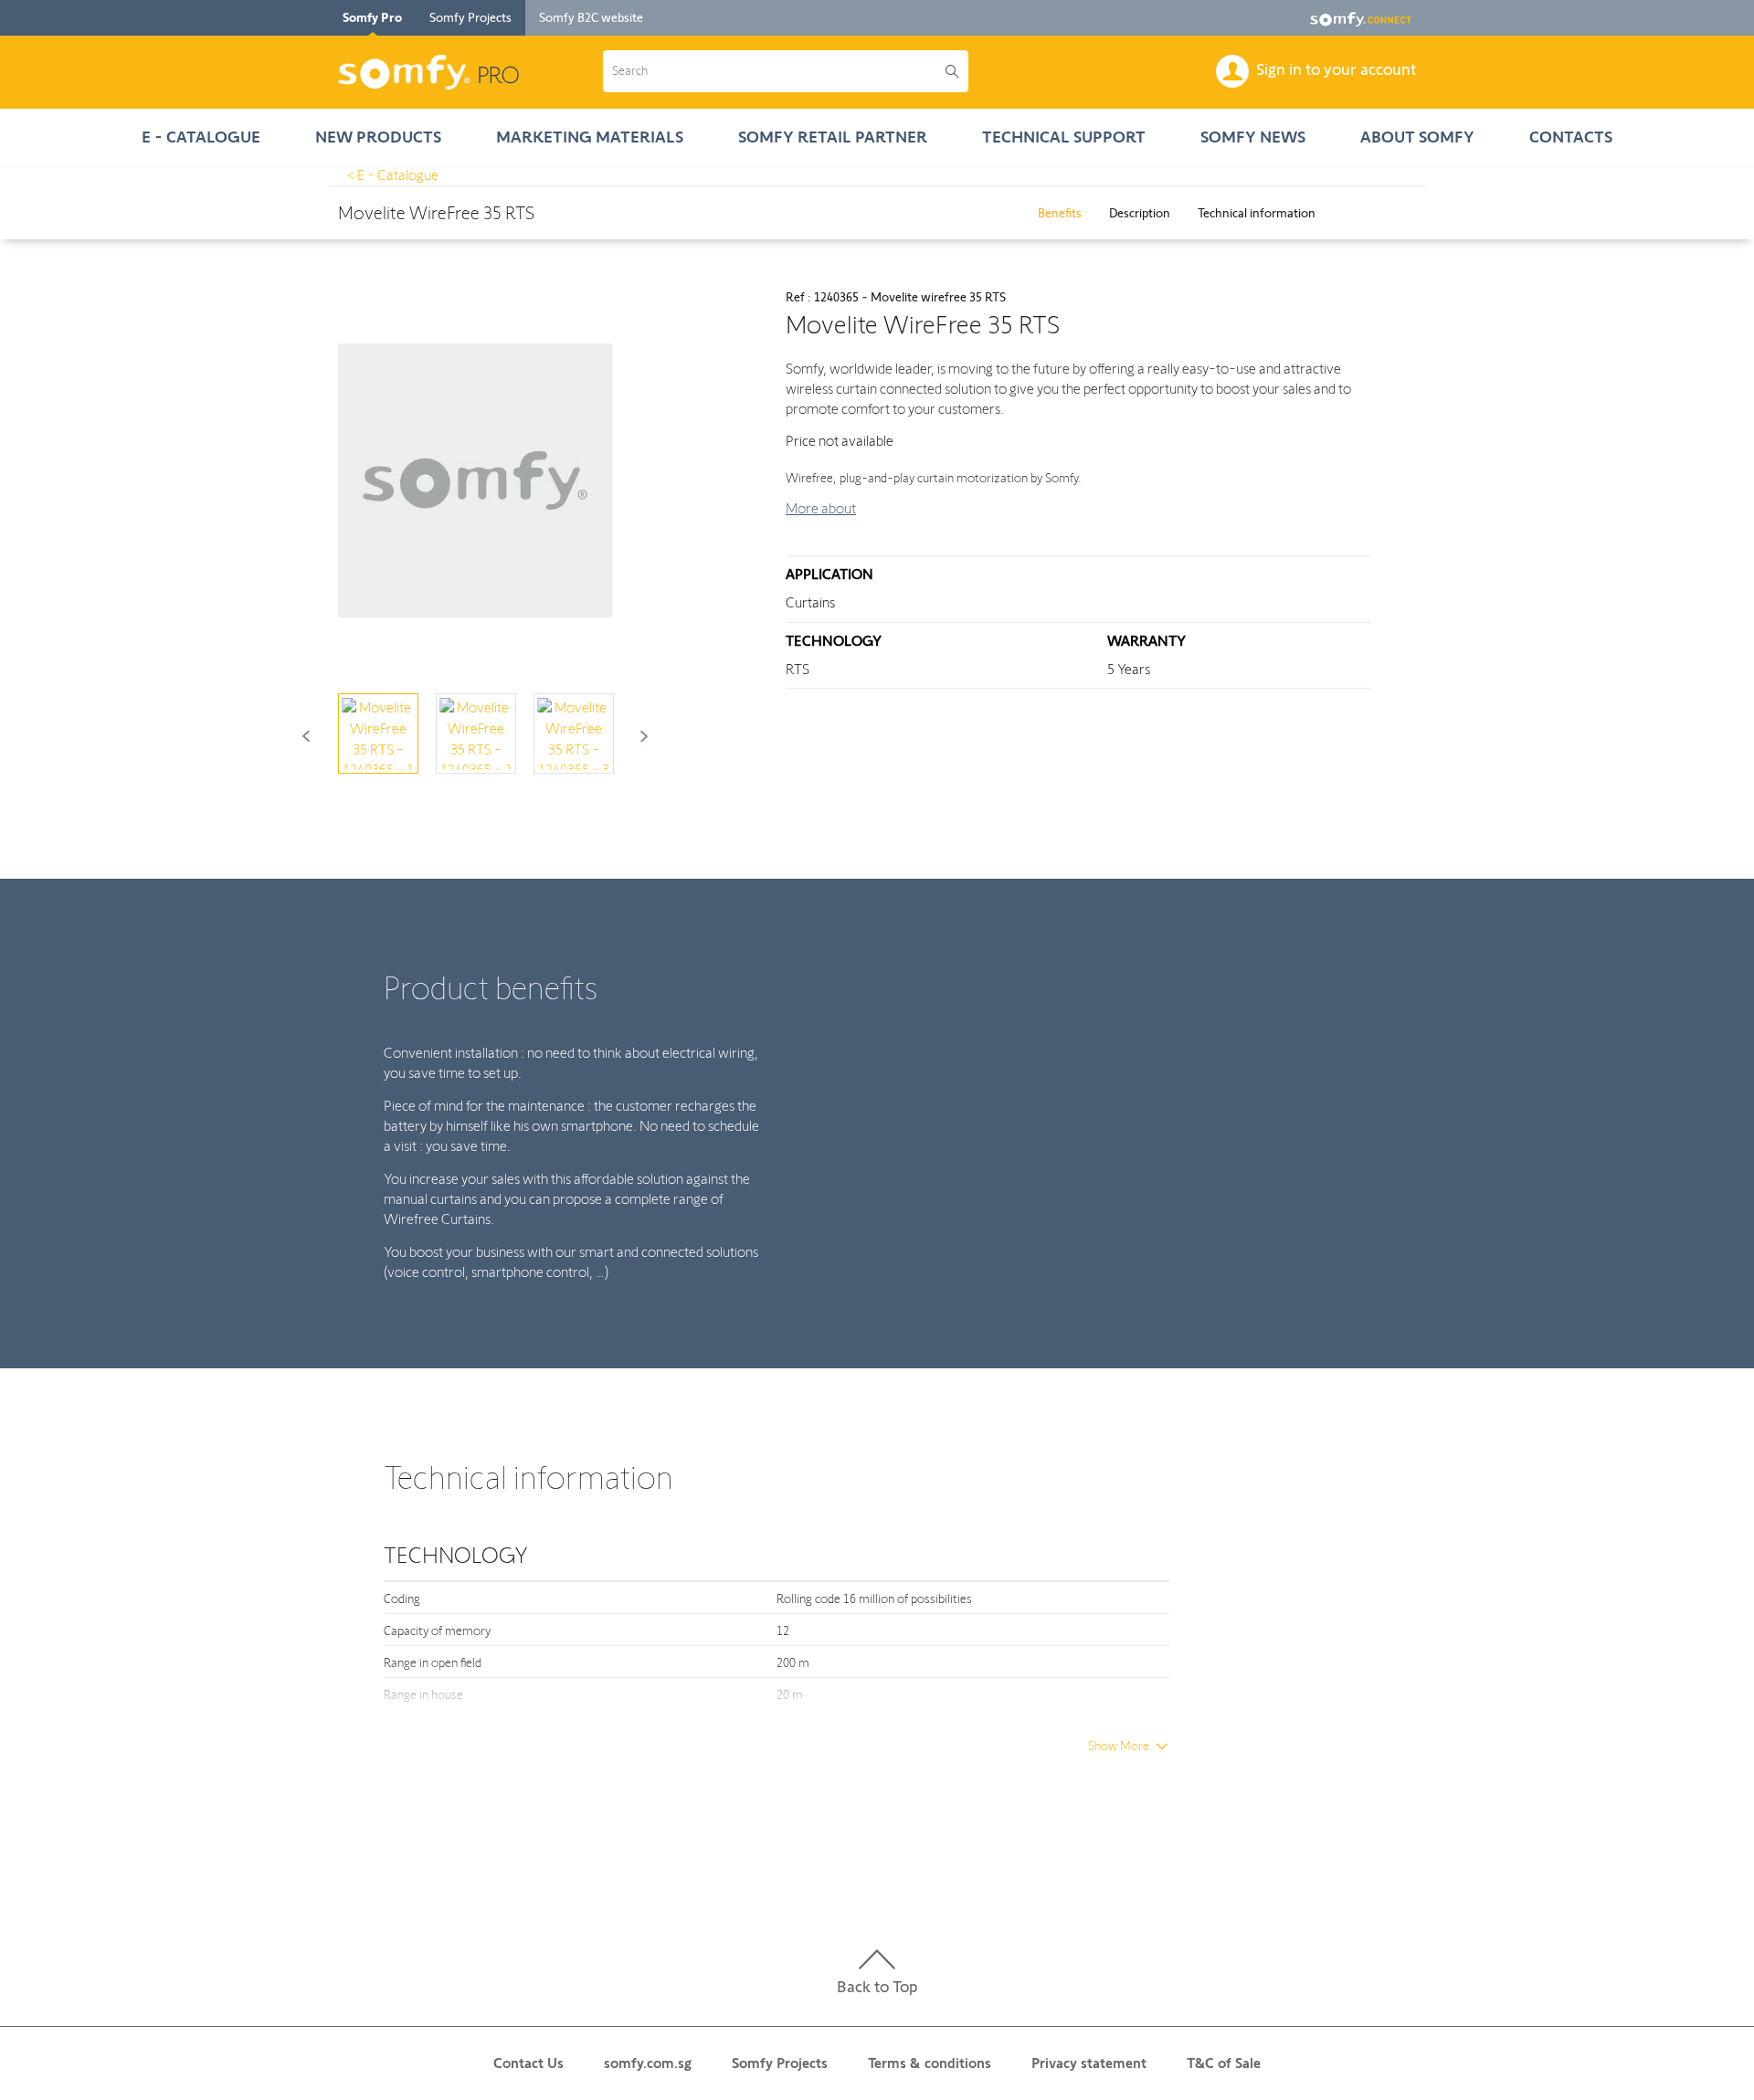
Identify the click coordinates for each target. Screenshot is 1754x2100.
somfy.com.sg (648, 2063)
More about (821, 508)
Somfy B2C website (591, 17)
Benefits (1060, 213)
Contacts (1571, 137)
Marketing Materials (590, 137)
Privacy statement (1089, 2063)
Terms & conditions (930, 2063)
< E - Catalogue (393, 175)
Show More (1119, 1746)
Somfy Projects (470, 17)
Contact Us (528, 2063)
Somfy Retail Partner (833, 137)
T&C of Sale (1224, 2063)
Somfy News (1253, 137)
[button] (774, 71)
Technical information (1257, 213)
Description (1140, 213)
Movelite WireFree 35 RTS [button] (436, 213)
